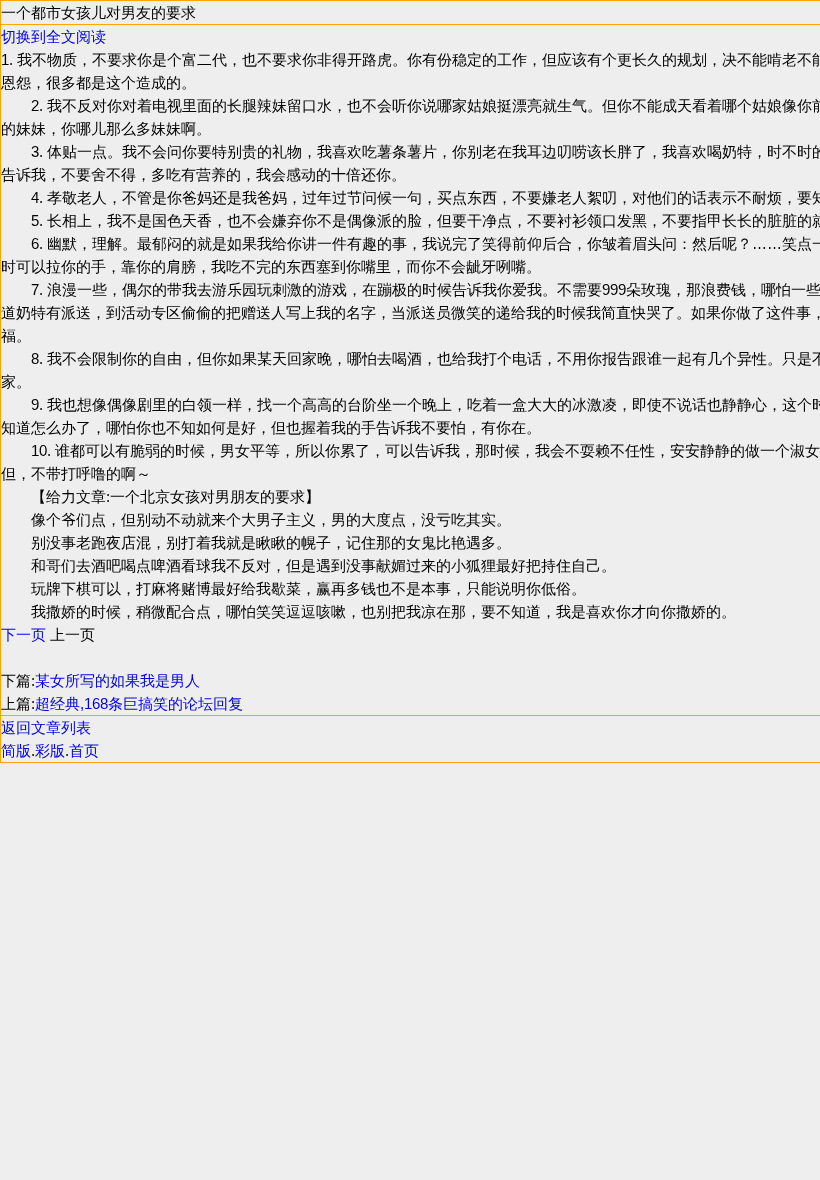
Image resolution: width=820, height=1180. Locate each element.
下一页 (23, 634)
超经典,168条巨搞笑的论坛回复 (139, 703)
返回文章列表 (46, 727)
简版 (16, 750)
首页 (84, 750)
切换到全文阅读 (53, 36)
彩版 (50, 750)
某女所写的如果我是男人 (117, 680)
